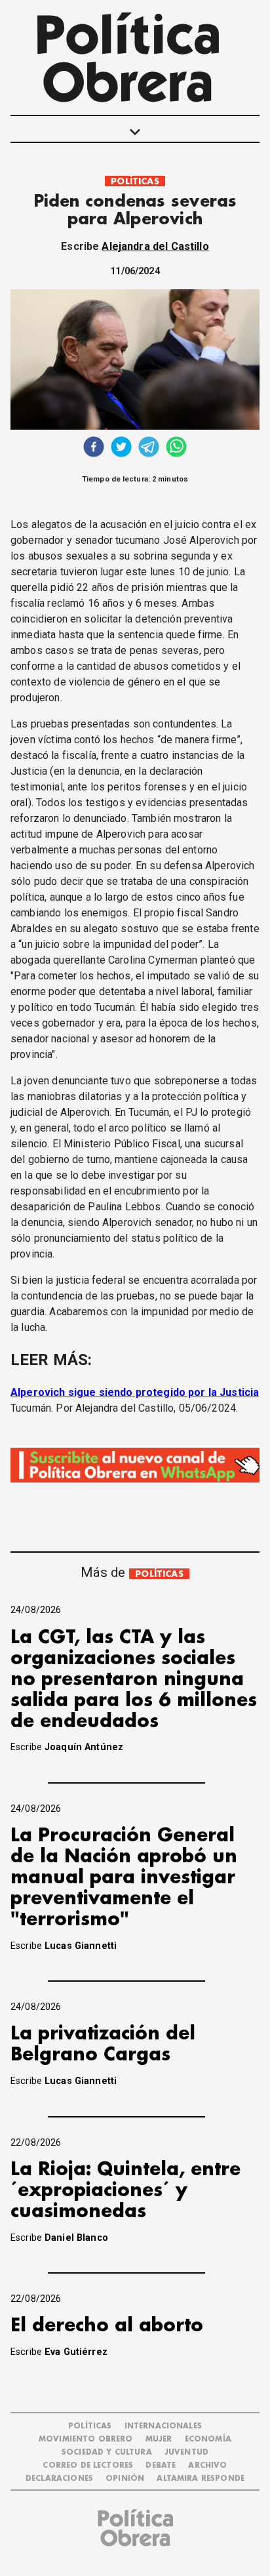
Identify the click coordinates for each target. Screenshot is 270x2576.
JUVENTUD (186, 2452)
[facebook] (94, 448)
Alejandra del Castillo (155, 246)
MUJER (159, 2439)
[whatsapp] (176, 448)
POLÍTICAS (135, 181)
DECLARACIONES (59, 2479)
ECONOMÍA (208, 2439)
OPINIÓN (125, 2479)
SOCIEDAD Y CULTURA (107, 2452)
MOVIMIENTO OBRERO (86, 2439)
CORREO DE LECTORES (88, 2465)
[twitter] (121, 448)
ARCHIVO (207, 2465)
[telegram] (149, 448)
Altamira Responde (201, 2479)
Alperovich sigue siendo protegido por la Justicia (135, 1392)
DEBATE (161, 2465)
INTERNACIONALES (163, 2426)
